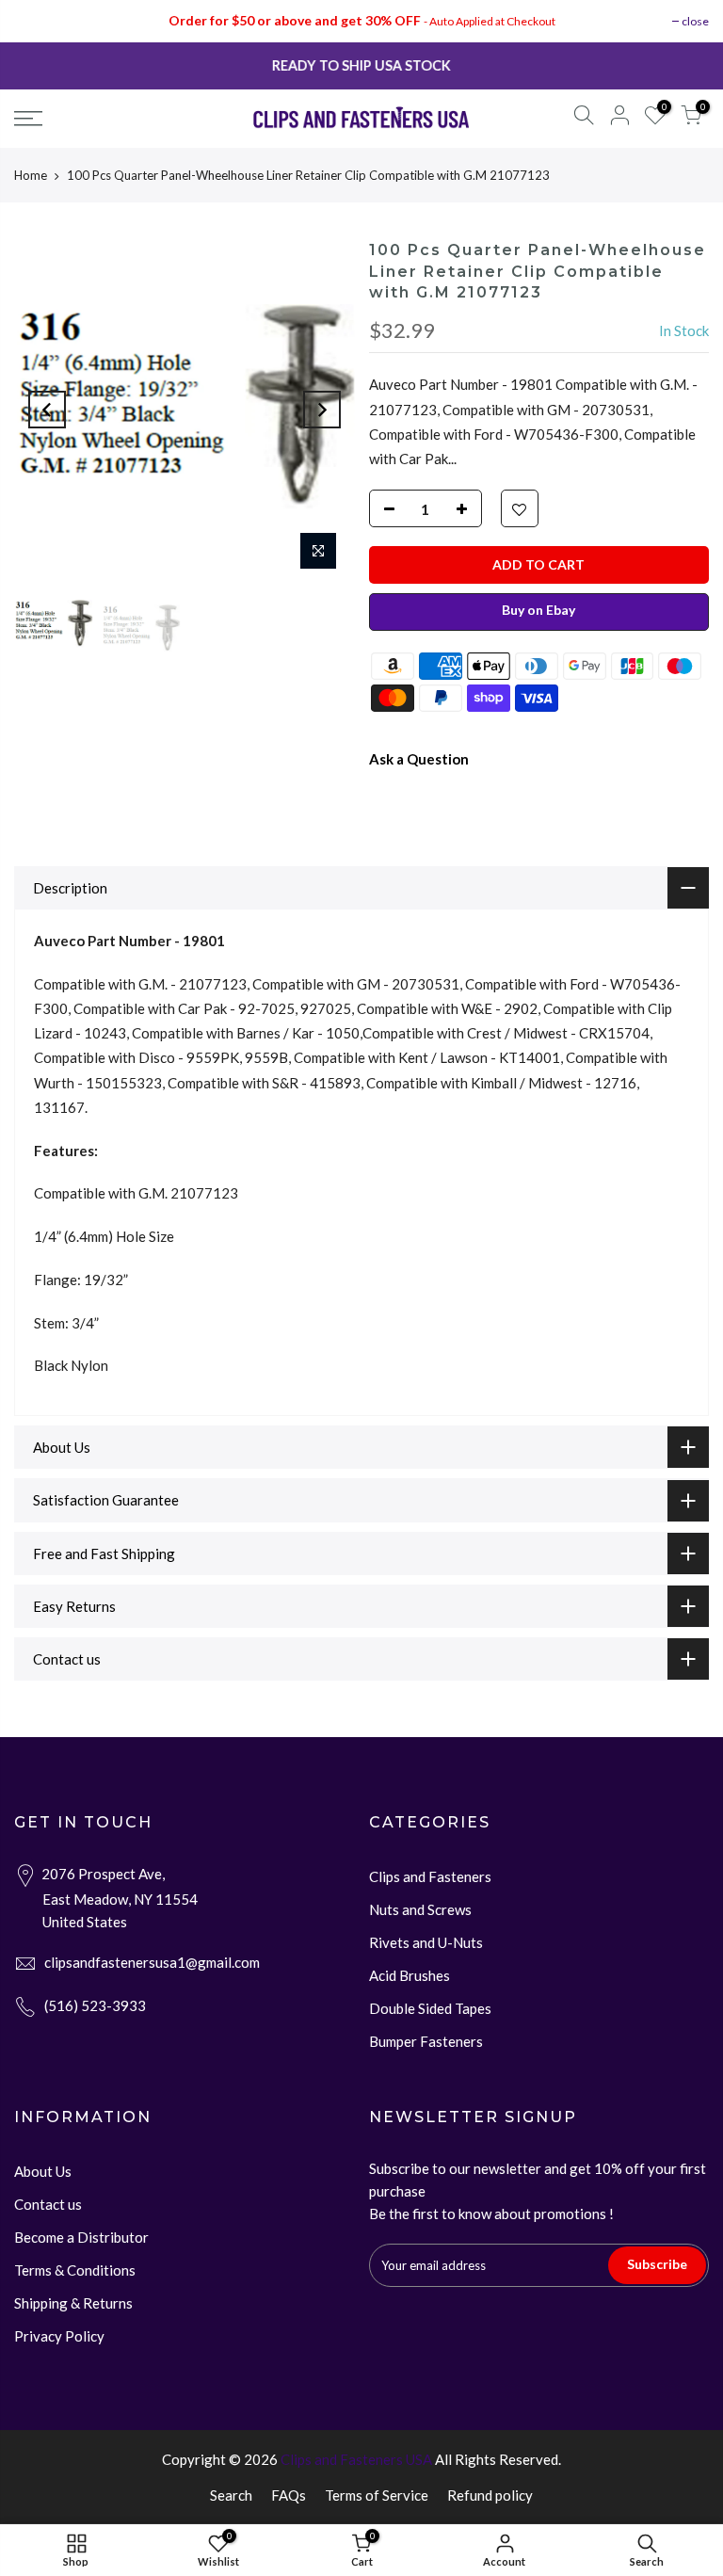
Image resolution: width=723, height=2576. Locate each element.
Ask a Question (419, 759)
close (695, 21)
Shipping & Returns (73, 2303)
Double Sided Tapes (430, 2008)
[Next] (322, 410)
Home (31, 175)
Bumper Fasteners (426, 2041)
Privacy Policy (59, 2336)
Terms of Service (377, 2495)
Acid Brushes (410, 1975)
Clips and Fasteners (430, 1876)
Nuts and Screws (420, 1909)
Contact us (48, 2204)
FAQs (289, 2495)
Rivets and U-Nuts (426, 1942)
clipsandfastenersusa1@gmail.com (152, 1962)
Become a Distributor (81, 2237)
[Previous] (47, 410)
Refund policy (490, 2495)
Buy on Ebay (538, 610)
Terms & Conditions (75, 2270)
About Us (43, 2171)
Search (231, 2495)
